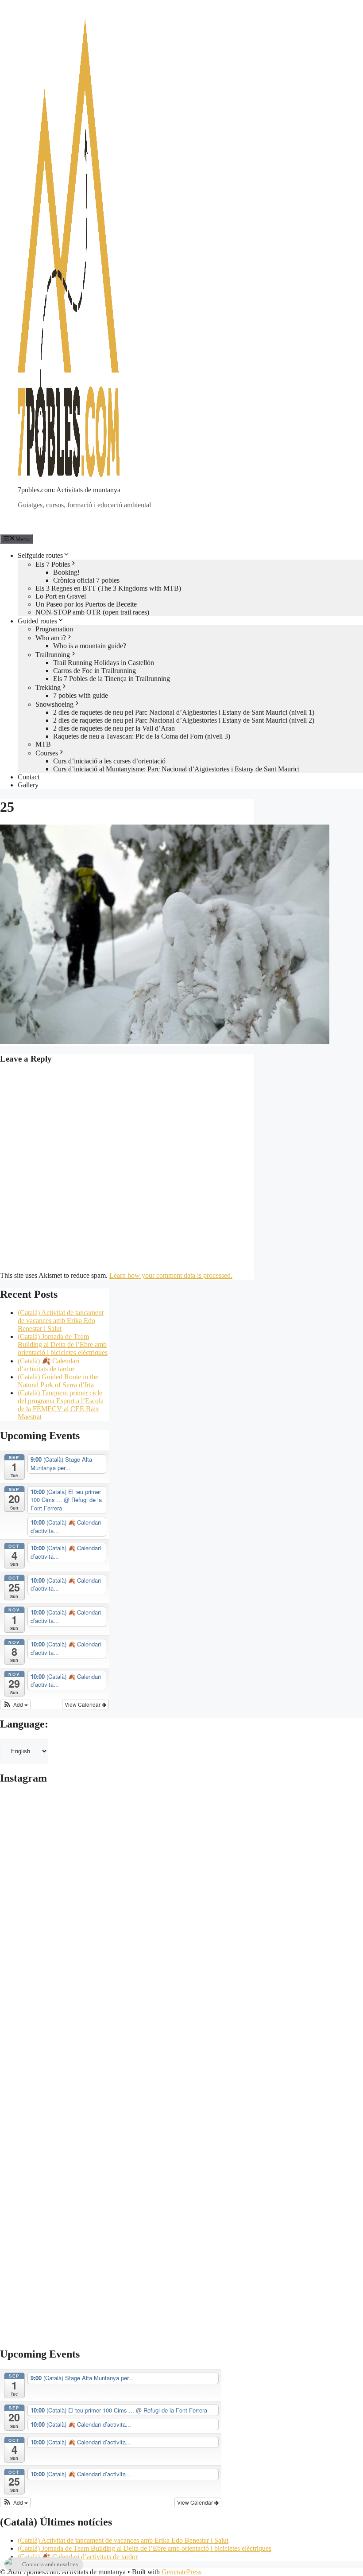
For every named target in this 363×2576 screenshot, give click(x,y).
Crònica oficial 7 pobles (86, 580)
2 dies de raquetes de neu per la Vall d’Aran (114, 728)
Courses (47, 753)
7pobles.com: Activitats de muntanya (69, 490)
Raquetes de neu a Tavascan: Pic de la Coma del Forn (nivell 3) (142, 736)
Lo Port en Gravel (61, 596)
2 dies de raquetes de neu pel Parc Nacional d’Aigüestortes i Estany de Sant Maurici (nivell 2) (184, 720)
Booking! (66, 572)
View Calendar (83, 1704)
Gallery (28, 785)
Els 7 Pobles (53, 564)
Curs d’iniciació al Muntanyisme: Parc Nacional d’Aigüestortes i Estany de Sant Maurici (176, 769)
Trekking (48, 687)
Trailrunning (53, 655)
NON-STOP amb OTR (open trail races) (92, 612)
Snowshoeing (54, 704)
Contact (29, 777)
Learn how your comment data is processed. (171, 1275)
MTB (43, 744)
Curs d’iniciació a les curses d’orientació (109, 761)
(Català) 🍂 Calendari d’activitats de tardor (48, 1365)
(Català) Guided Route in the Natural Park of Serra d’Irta (58, 1381)
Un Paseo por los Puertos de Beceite (86, 604)
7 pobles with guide (81, 695)
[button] (15, 1704)
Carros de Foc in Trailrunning (95, 671)
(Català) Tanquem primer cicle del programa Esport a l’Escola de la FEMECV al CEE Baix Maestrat (61, 1405)
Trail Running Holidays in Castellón (104, 663)
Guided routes (37, 621)
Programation (54, 629)
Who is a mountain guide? (90, 646)
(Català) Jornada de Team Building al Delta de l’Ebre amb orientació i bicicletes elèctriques (63, 1344)
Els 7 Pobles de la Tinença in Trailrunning (112, 679)
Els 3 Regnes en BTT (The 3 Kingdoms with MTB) (108, 588)
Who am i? (51, 638)
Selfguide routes (40, 555)
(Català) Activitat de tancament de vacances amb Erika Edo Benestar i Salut (61, 1321)
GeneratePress (181, 2572)
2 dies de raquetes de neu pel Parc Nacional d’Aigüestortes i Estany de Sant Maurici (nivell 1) (184, 712)
